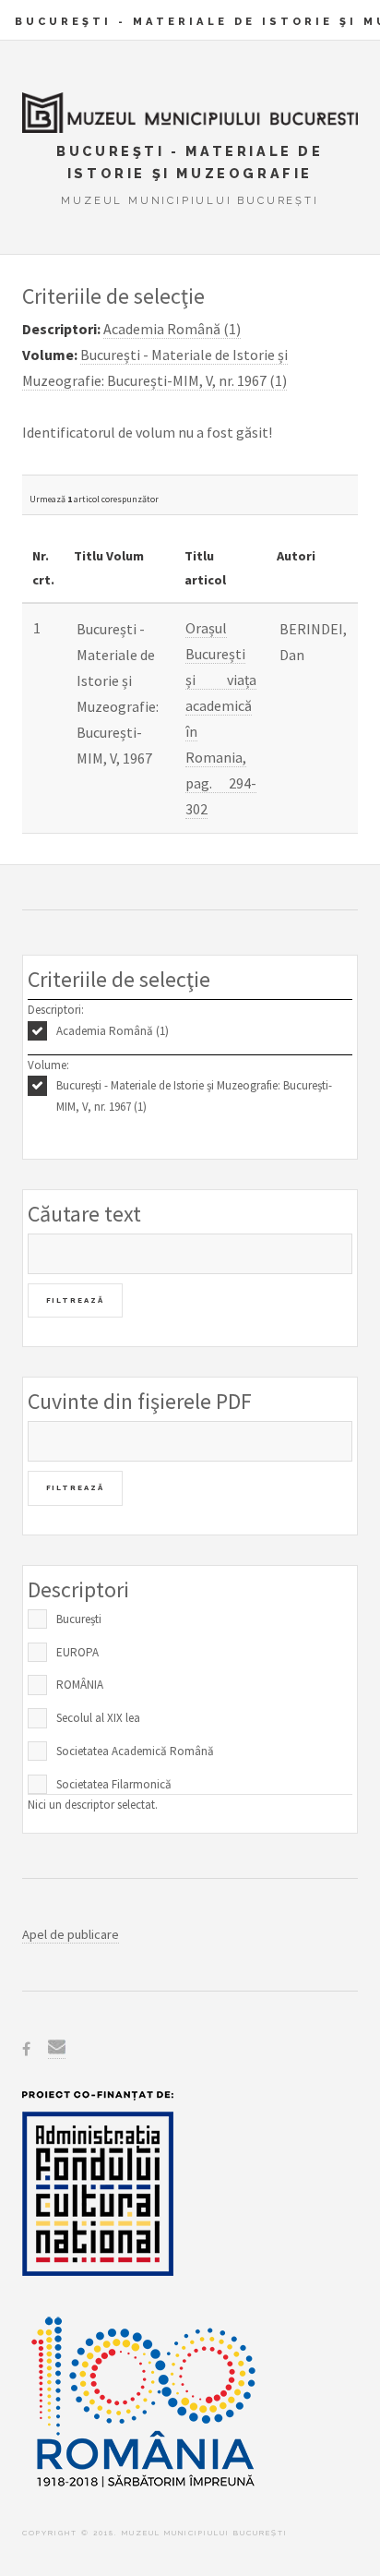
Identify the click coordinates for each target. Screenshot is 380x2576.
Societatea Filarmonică (114, 1784)
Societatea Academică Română (135, 1751)
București (79, 1619)
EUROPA (77, 1652)
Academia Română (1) (113, 1031)
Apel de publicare (71, 1934)
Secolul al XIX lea (98, 1718)
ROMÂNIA (80, 1685)
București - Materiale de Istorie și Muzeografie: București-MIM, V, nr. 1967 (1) (194, 1096)
